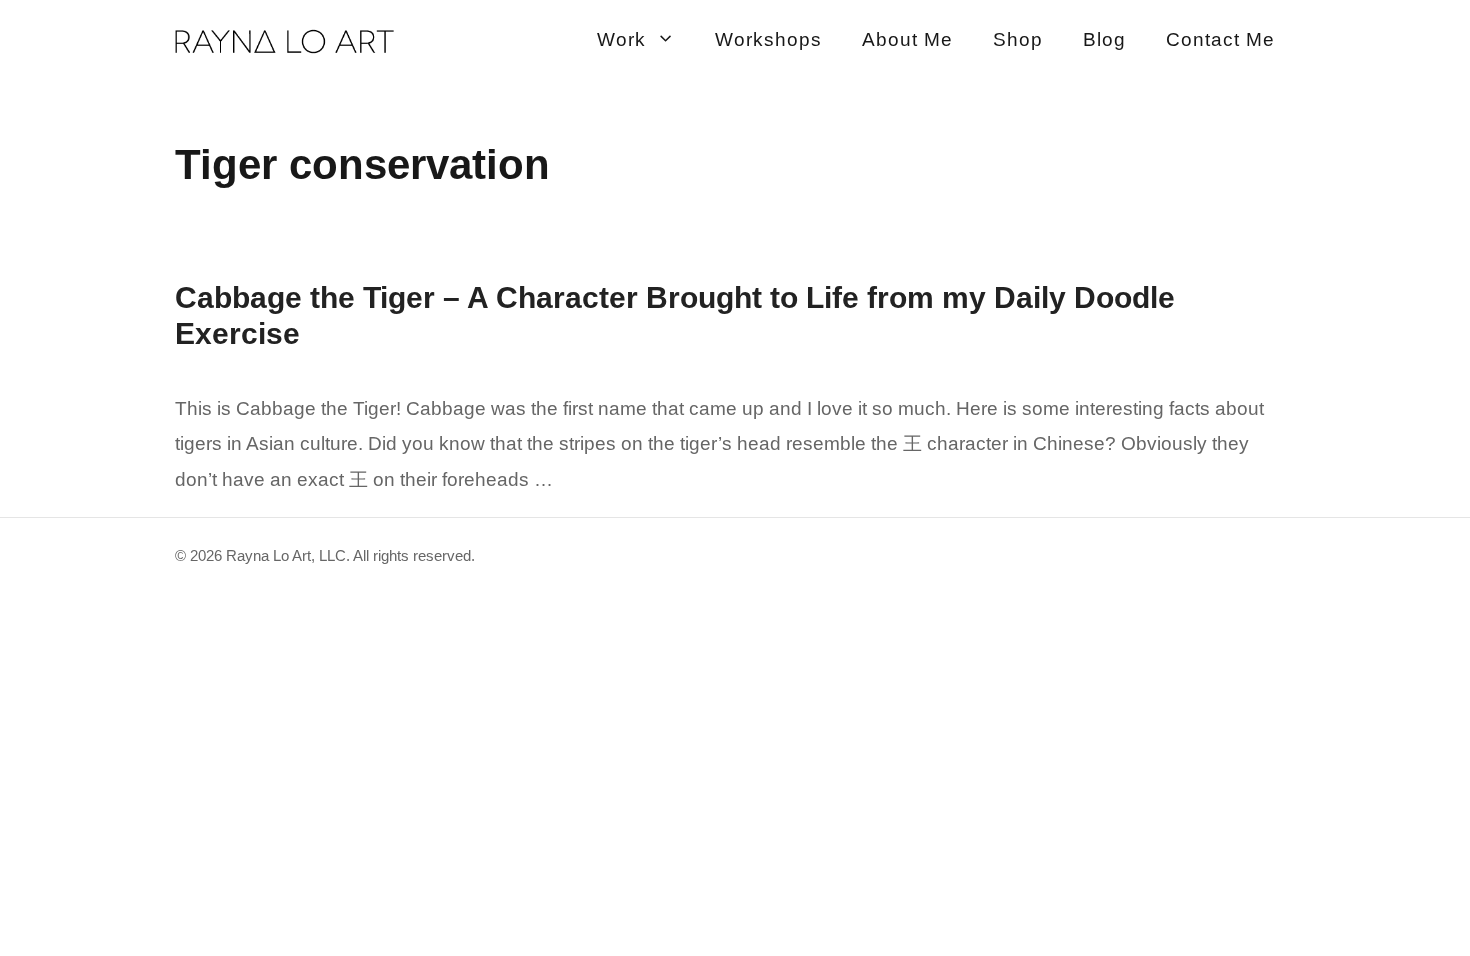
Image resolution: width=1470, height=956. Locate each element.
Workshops (768, 39)
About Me (907, 39)
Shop (1018, 39)
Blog (1104, 39)
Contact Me (1220, 39)
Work (621, 39)
